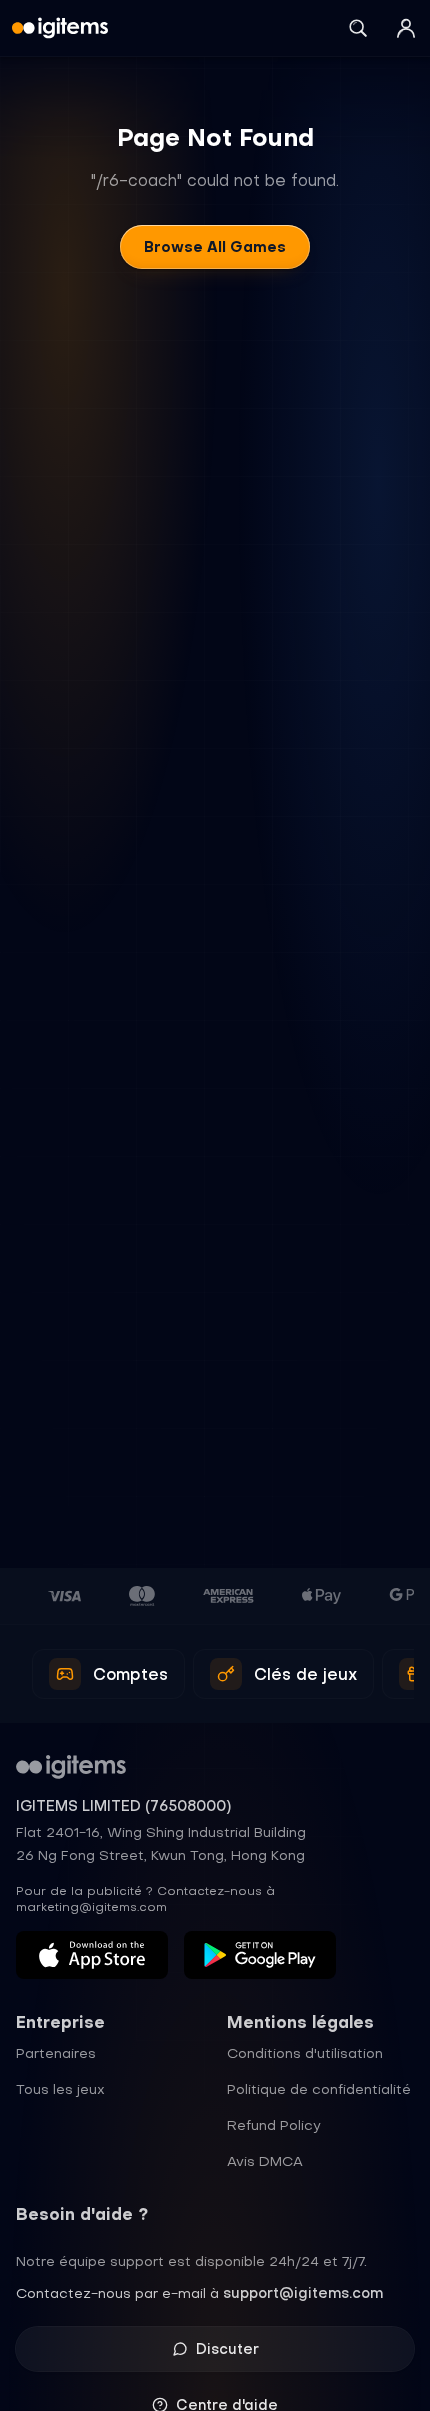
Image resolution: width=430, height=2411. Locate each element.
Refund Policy (274, 2125)
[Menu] (406, 28)
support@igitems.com (303, 2293)
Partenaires (56, 2053)
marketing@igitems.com (91, 1907)
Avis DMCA (265, 2161)
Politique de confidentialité (319, 2089)
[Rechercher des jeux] (358, 28)
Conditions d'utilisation (305, 2053)
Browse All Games (215, 247)
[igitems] (60, 28)
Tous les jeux (60, 2089)
